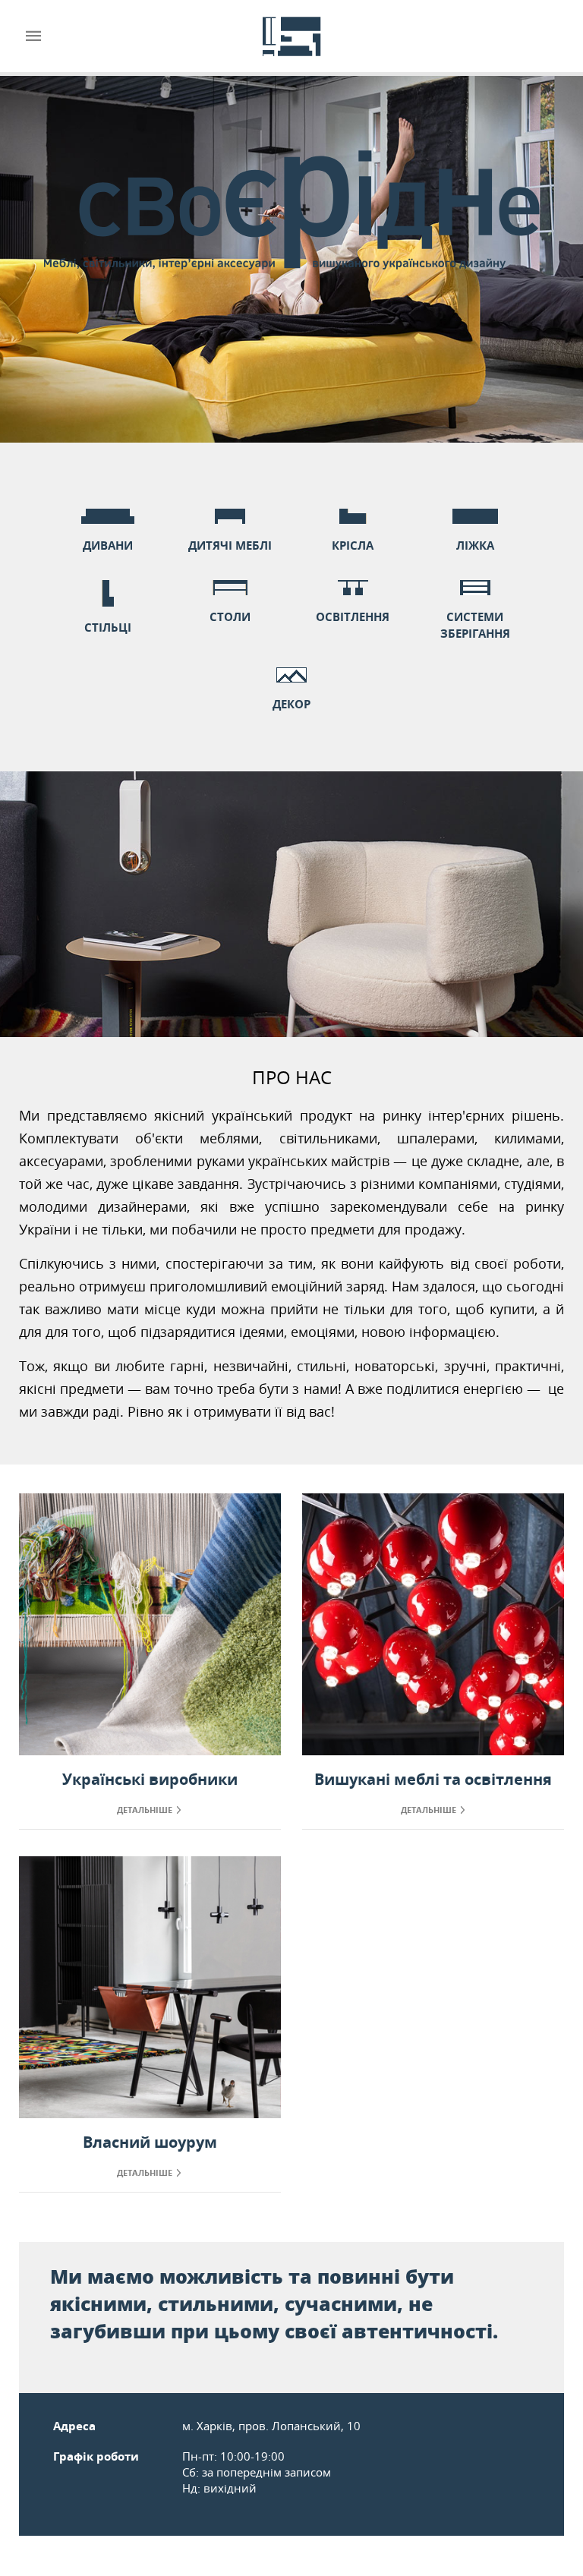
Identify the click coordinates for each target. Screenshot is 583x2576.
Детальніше (145, 1810)
